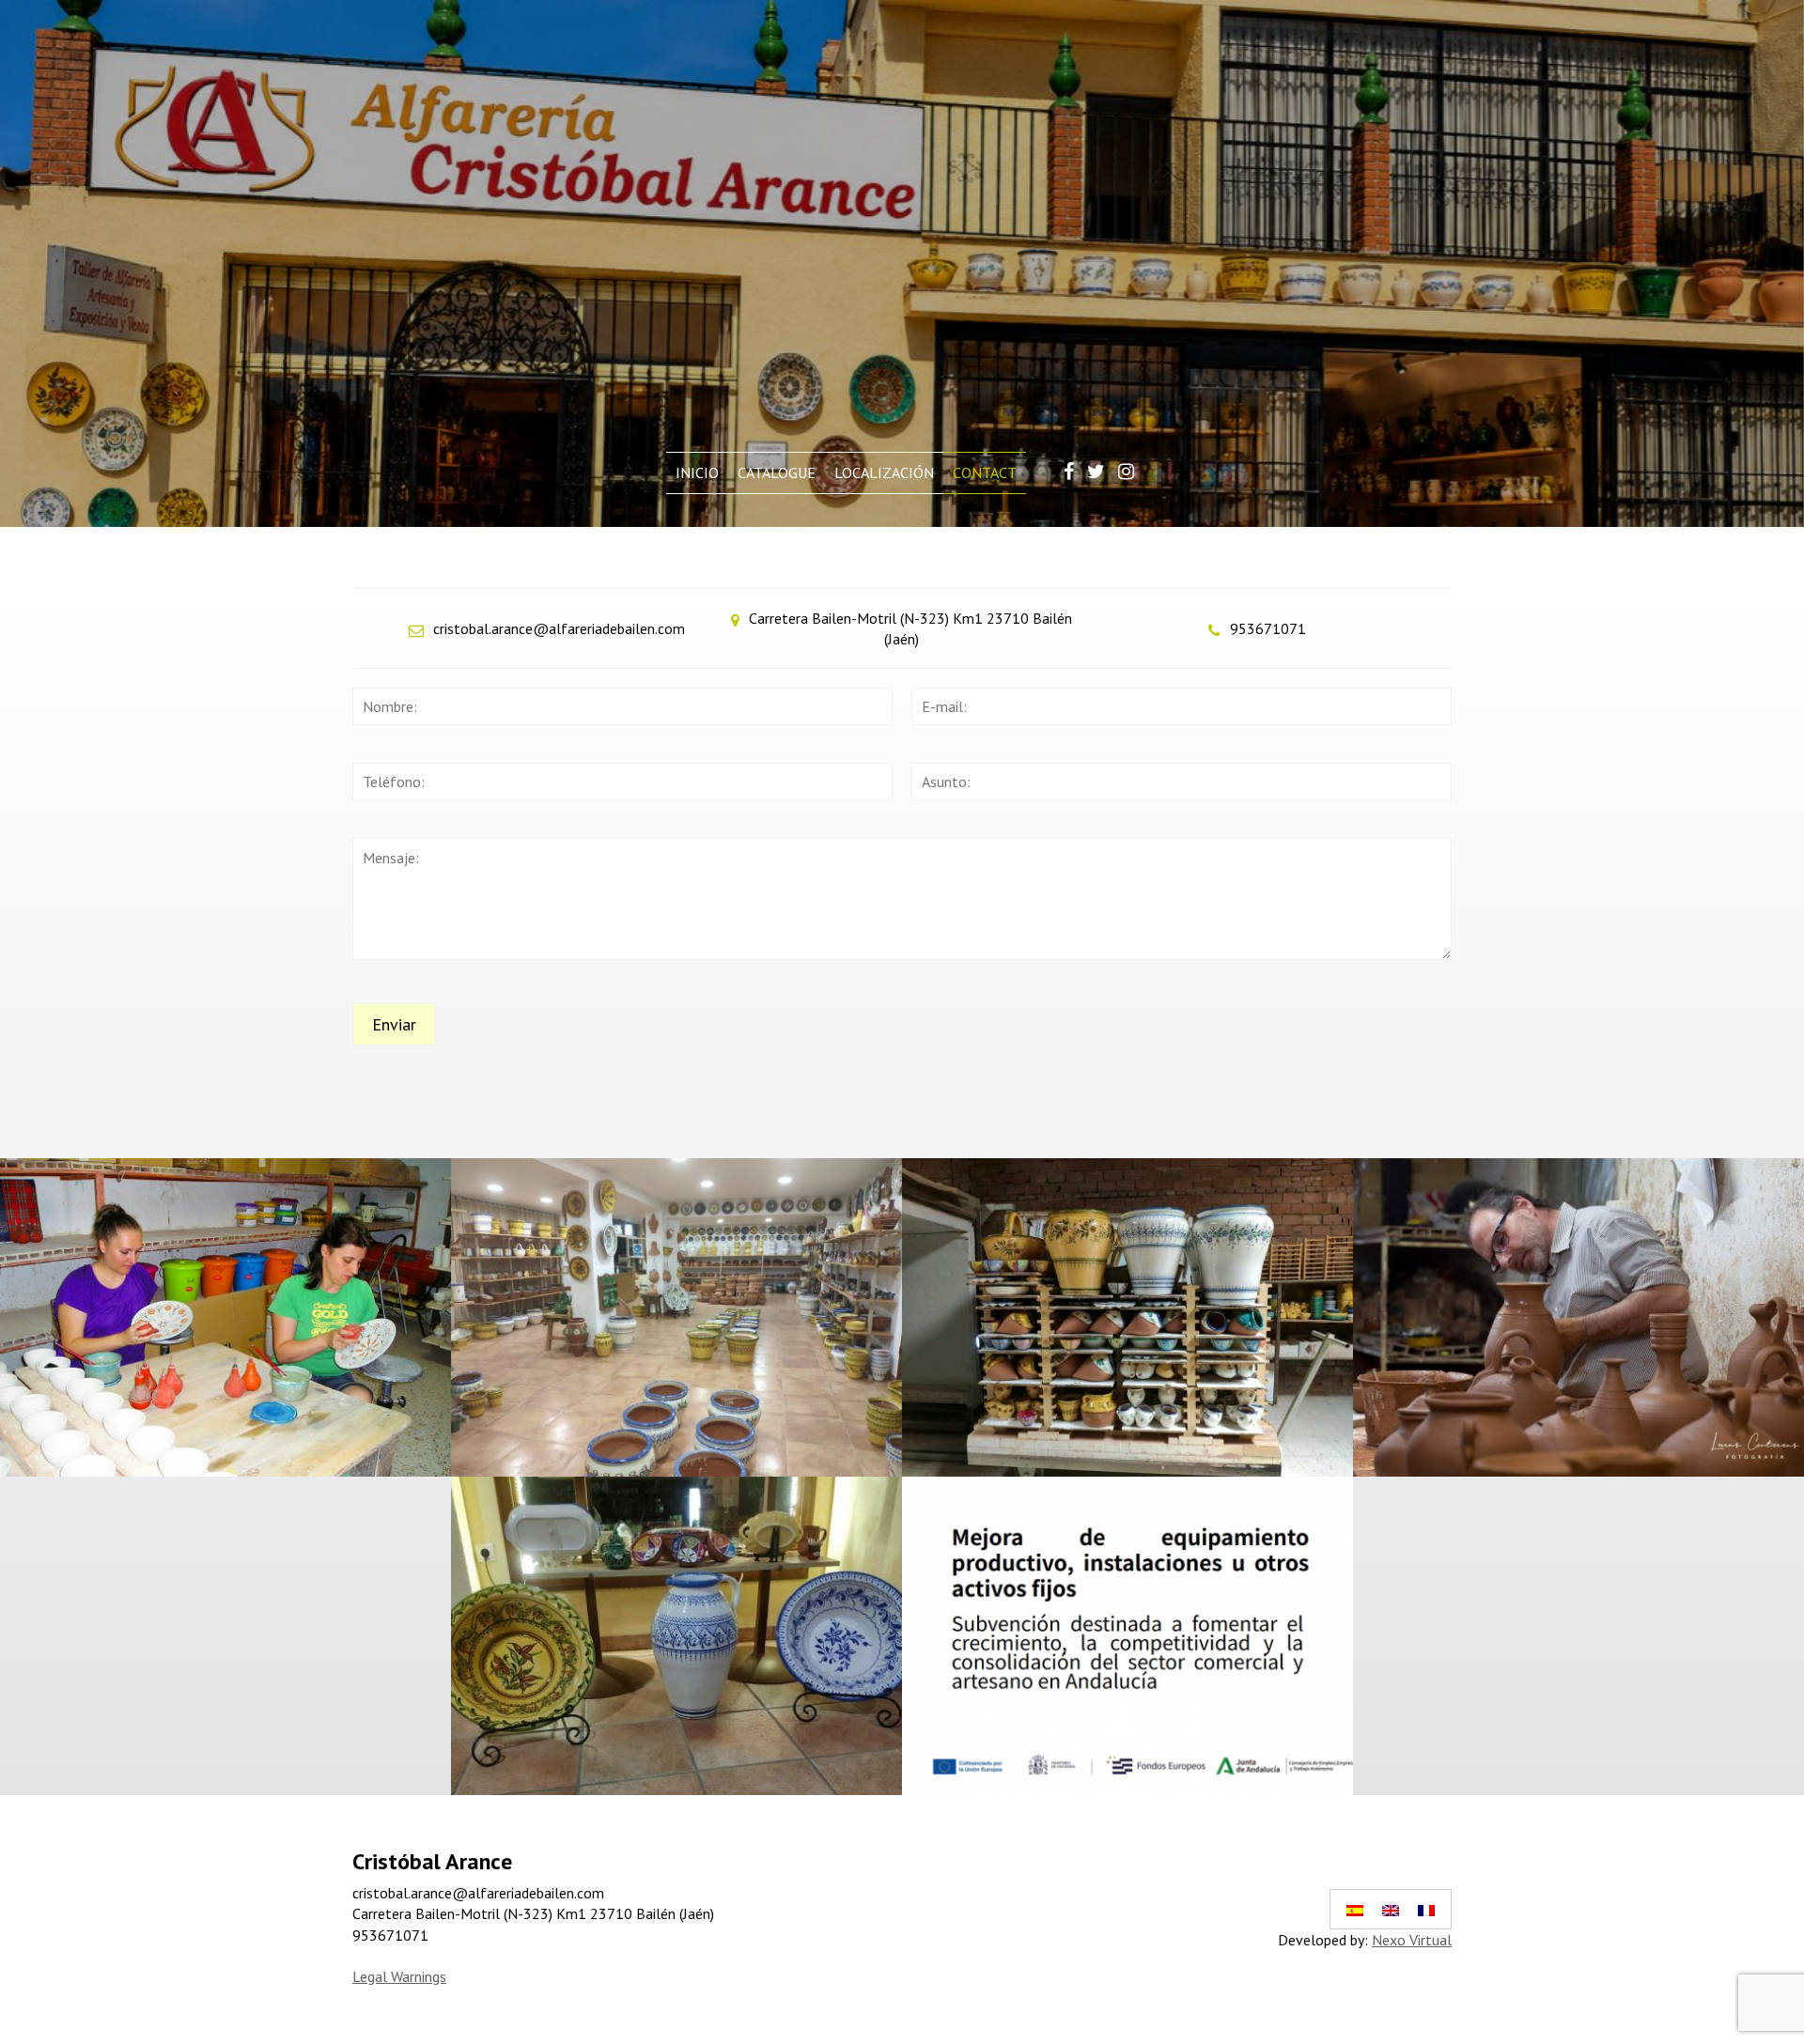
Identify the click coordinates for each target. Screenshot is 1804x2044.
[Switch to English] (1391, 1909)
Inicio (697, 472)
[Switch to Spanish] (1355, 1909)
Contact (985, 472)
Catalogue (777, 472)
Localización (884, 472)
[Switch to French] (1426, 1909)
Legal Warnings (399, 1976)
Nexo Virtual (1412, 1940)
